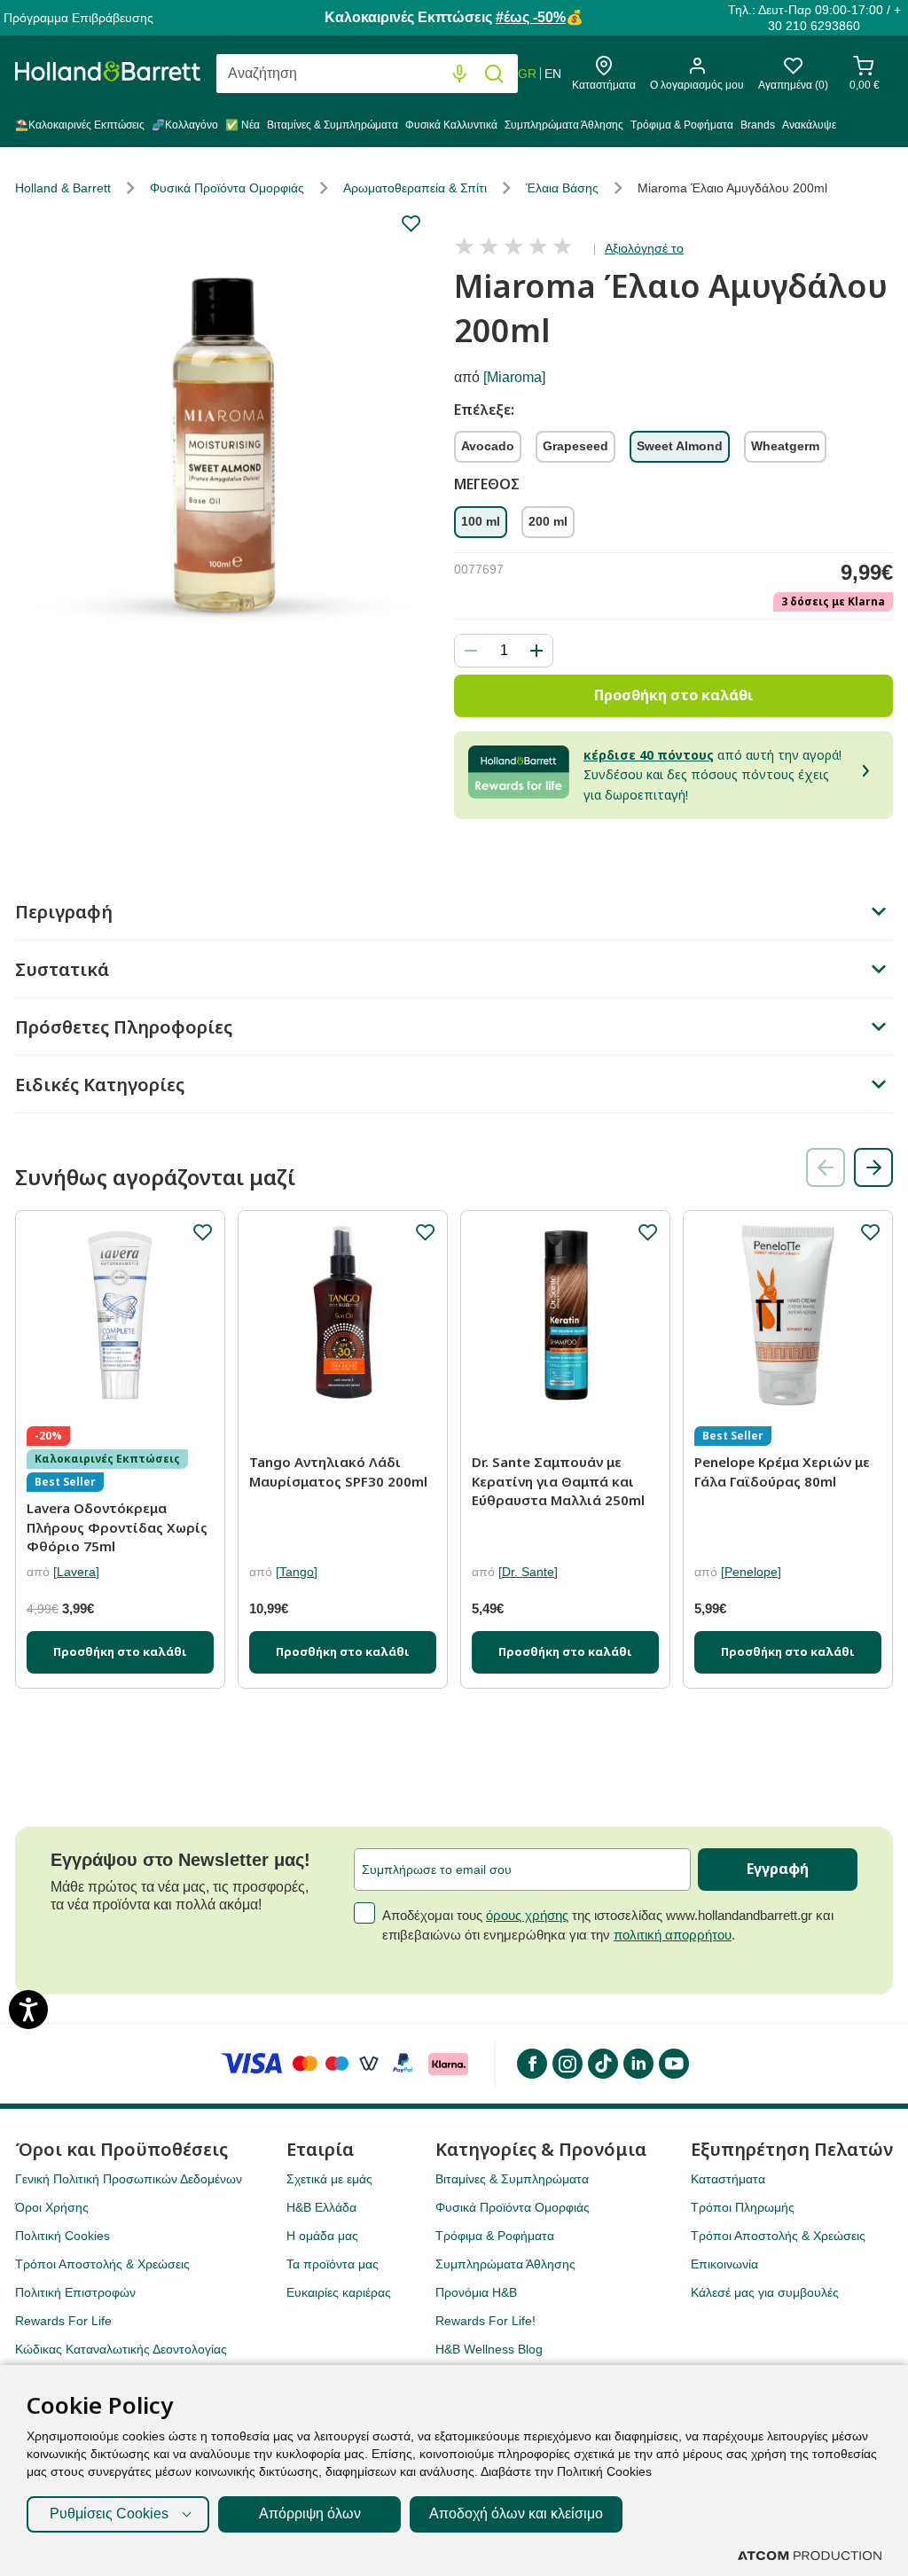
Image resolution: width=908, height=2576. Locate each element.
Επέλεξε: (484, 410)
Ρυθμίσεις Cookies (109, 2514)
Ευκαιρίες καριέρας (339, 2292)
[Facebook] (531, 2064)
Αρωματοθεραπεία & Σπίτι (415, 188)
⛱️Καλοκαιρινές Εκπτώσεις (80, 125)
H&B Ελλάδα (321, 2207)
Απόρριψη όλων (310, 2514)
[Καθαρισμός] (423, 74)
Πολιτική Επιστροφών (75, 2292)
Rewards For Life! (485, 2321)
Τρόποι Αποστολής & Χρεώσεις (102, 2264)
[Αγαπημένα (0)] (793, 70)
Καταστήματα (728, 2179)
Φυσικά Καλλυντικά (451, 125)
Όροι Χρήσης (52, 2207)
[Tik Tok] (602, 2064)
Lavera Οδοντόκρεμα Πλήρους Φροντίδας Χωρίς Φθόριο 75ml (117, 1527)
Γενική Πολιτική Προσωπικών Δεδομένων (129, 2179)
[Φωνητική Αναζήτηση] (460, 74)
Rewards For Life (63, 2321)
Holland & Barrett (63, 188)
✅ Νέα (243, 125)
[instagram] (567, 2064)
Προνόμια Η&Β (476, 2292)
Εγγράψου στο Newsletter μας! (180, 1860)
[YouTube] (673, 2064)
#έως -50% (531, 17)
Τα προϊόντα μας (333, 2264)
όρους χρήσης (527, 1915)
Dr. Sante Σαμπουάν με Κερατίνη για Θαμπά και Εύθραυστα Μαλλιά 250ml (558, 1481)
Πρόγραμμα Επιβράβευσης (78, 18)
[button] (873, 1167)
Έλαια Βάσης (562, 188)
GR (527, 74)
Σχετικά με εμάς (329, 2179)
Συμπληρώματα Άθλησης (564, 125)
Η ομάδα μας (322, 2236)
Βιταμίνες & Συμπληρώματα (333, 125)
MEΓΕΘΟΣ (487, 485)
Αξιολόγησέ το (644, 248)
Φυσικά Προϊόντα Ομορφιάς (227, 188)
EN (553, 74)
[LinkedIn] (638, 2064)
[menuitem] (82, 129)
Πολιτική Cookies (63, 2236)
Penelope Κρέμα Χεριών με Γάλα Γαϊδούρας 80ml (782, 1471)
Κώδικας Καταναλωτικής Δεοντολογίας (121, 2349)
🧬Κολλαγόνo (185, 125)
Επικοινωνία (724, 2264)
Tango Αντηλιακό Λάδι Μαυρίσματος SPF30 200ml (338, 1471)
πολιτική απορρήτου (673, 1935)
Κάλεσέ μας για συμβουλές (765, 2292)
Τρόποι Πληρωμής (743, 2207)
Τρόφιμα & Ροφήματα (682, 125)
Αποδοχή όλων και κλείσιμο (516, 2514)
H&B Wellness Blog (489, 2349)
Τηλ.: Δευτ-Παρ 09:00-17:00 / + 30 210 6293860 (814, 18)
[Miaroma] (514, 377)
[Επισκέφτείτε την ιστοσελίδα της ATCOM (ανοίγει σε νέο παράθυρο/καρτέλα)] (810, 2556)
